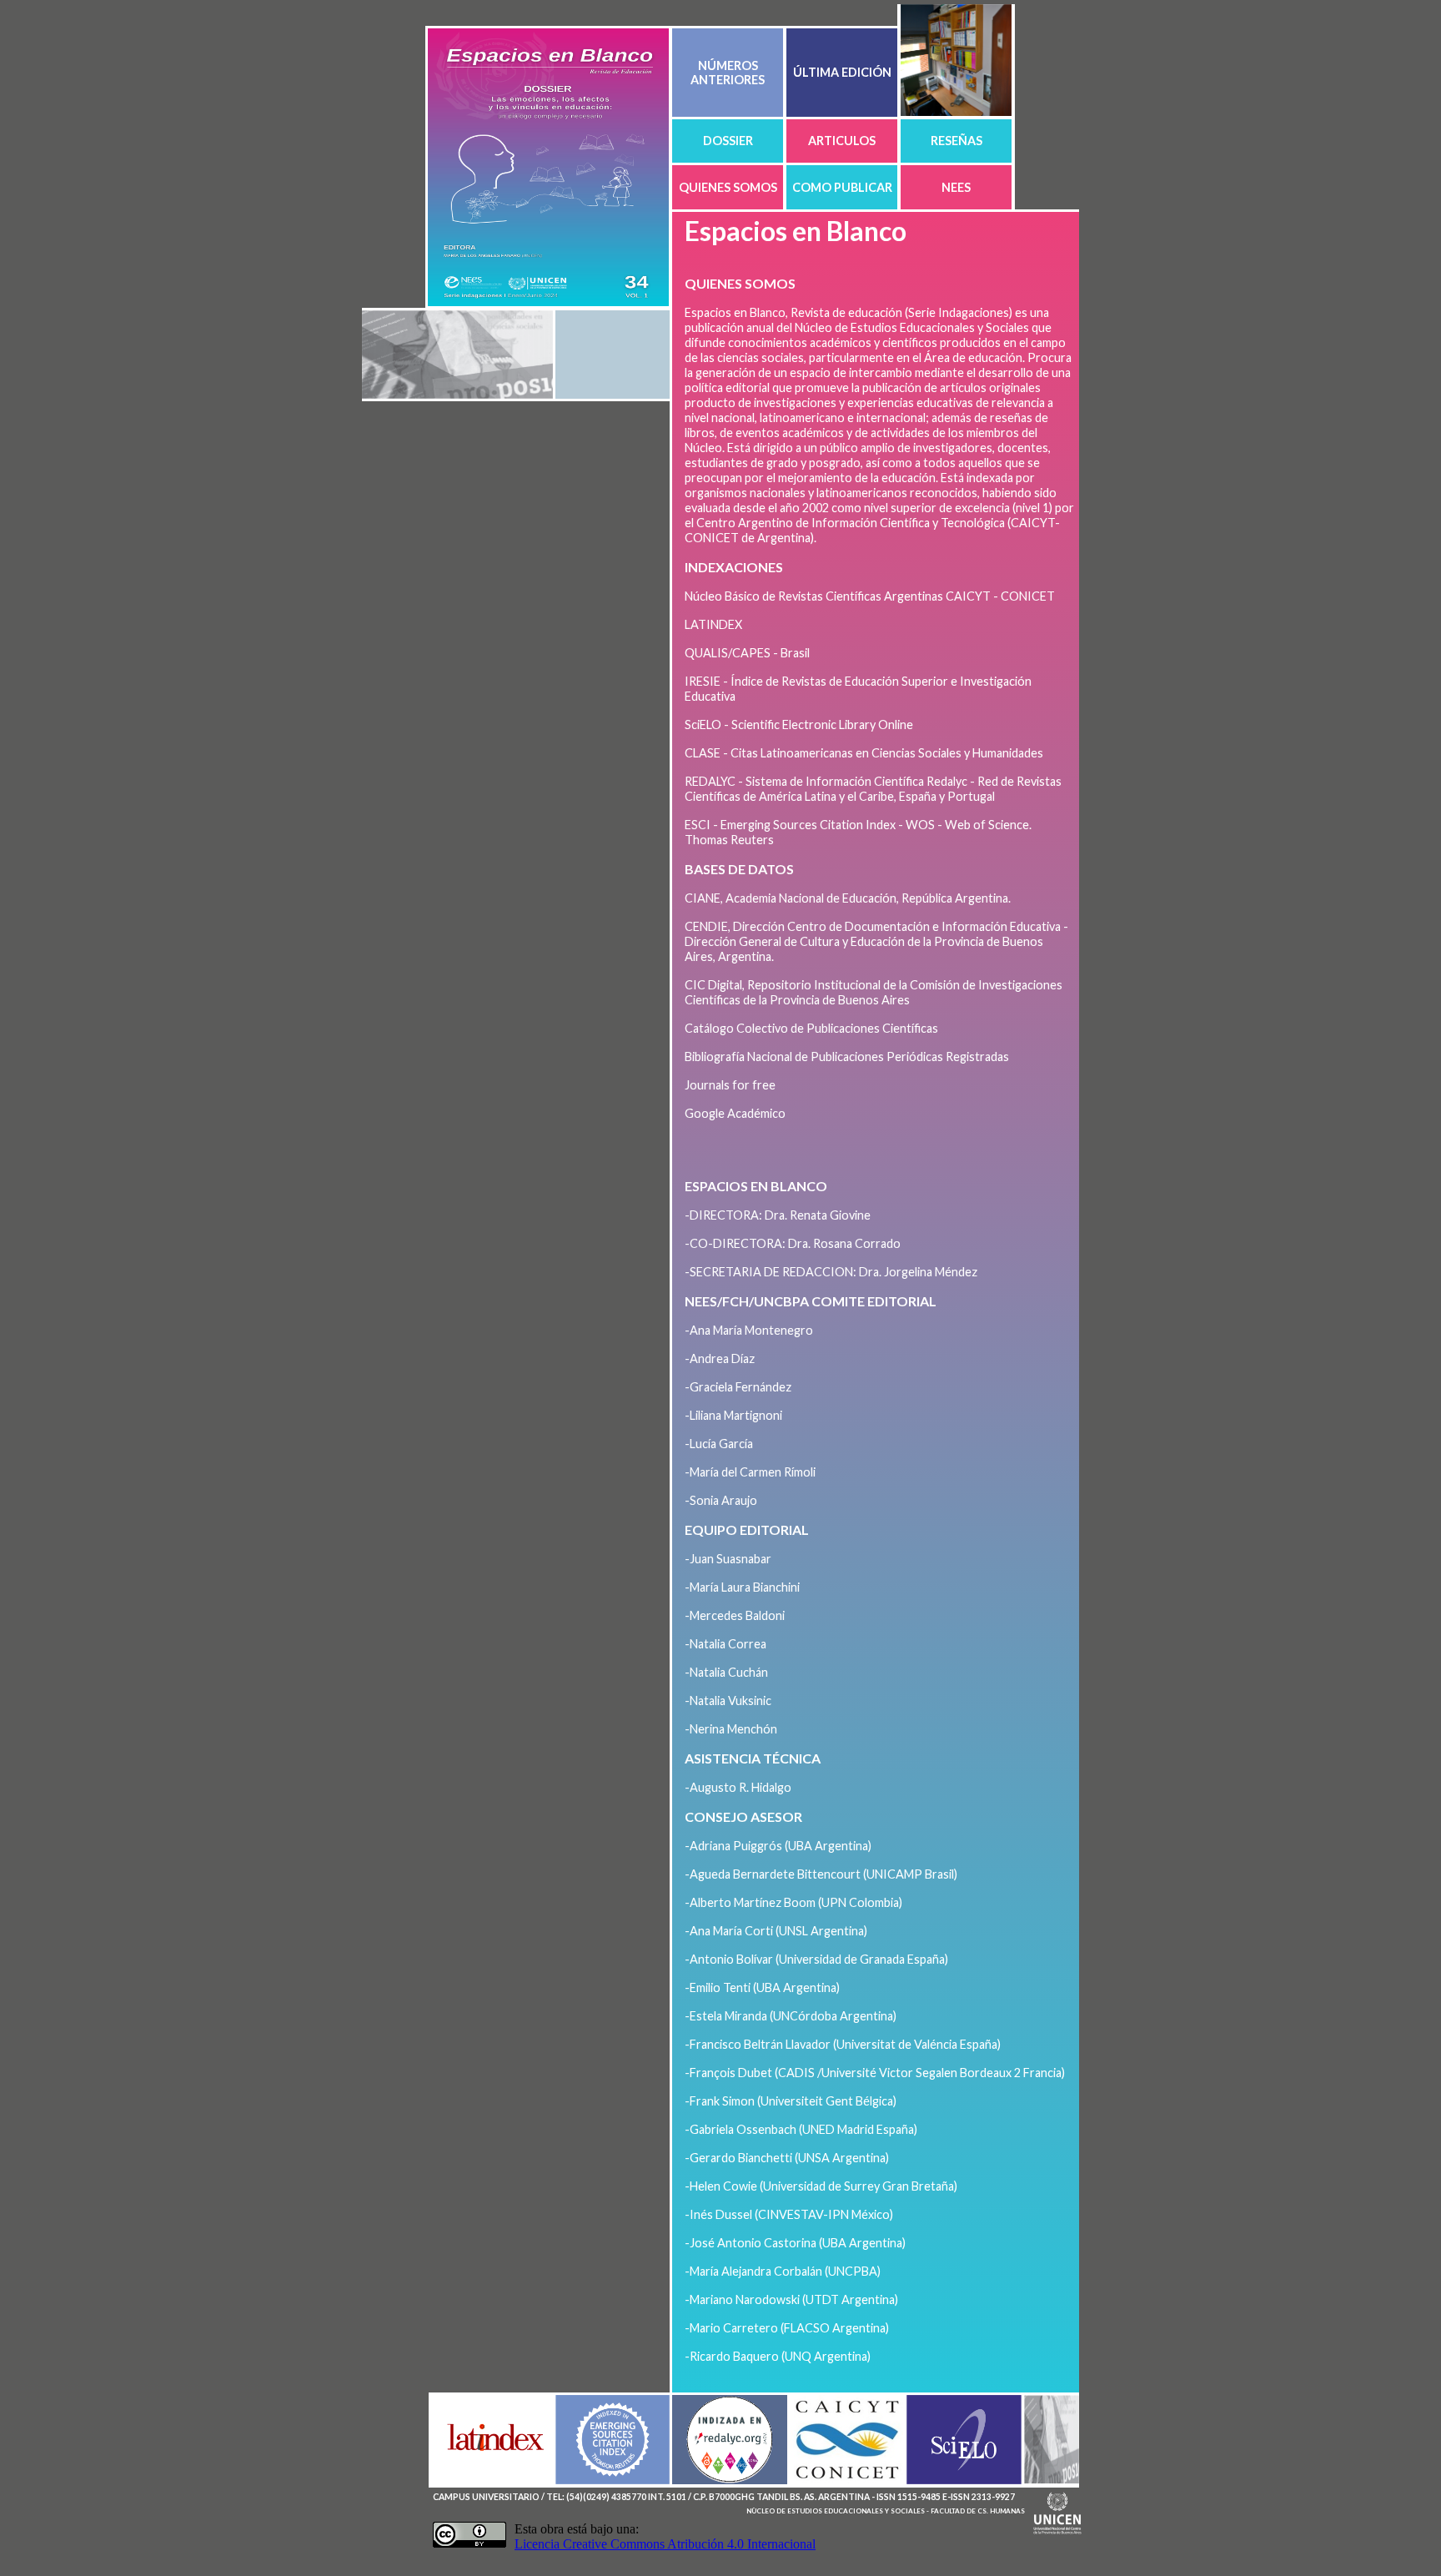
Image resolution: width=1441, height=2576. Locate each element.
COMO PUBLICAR (842, 187)
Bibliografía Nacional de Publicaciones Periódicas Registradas (847, 1057)
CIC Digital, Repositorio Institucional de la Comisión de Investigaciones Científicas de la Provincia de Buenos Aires (874, 992)
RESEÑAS (956, 141)
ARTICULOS (842, 141)
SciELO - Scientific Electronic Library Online (799, 724)
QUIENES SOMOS (728, 187)
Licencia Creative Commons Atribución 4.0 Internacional (665, 2544)
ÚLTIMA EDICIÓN (842, 72)
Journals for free (730, 1085)
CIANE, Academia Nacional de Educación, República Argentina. (848, 898)
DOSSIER (728, 141)
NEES (956, 187)
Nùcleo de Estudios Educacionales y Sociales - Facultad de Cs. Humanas (886, 2511)
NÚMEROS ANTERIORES (728, 73)
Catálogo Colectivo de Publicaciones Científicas (811, 1028)
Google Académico (735, 1113)
